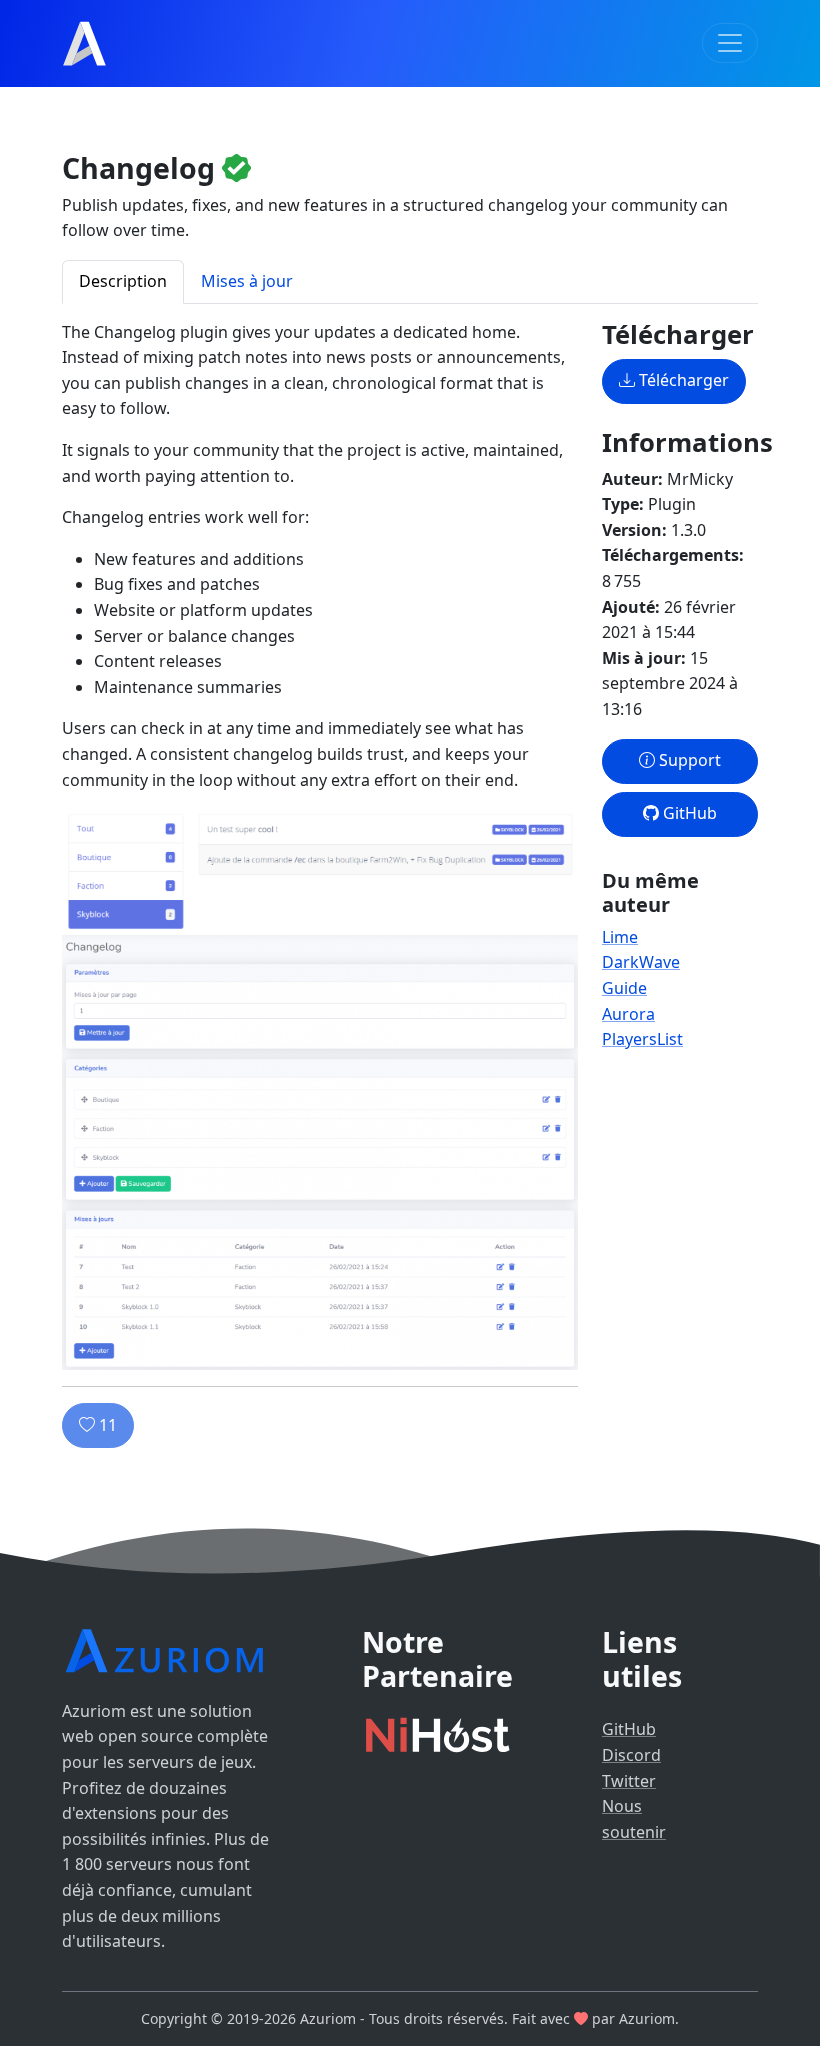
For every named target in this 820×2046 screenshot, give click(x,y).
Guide (624, 988)
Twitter (629, 1781)
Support (688, 760)
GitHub (688, 813)
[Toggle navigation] (730, 43)
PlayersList (642, 1039)
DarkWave (641, 962)
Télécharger (682, 380)
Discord (631, 1755)
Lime (620, 937)
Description (123, 281)
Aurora (628, 1014)
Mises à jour (247, 281)
